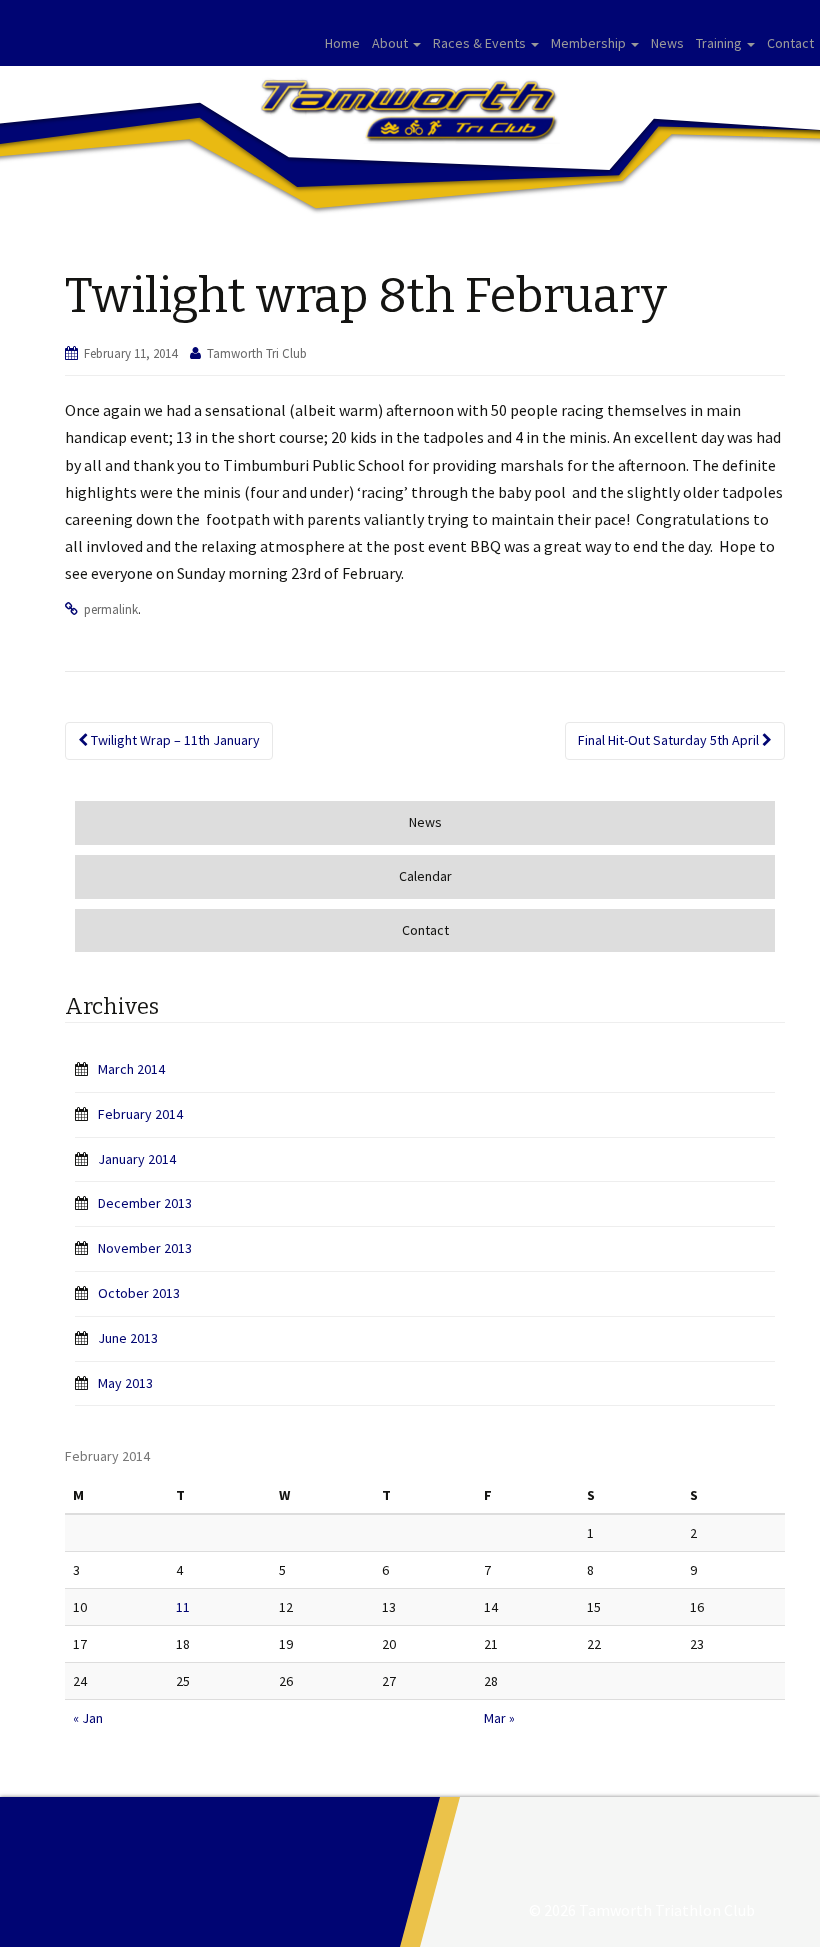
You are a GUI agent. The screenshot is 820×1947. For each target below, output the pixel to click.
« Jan (88, 1718)
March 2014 (131, 1069)
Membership (590, 43)
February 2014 (140, 1114)
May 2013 (125, 1383)
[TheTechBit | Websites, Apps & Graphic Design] (640, 1872)
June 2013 (128, 1338)
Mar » (499, 1718)
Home (342, 43)
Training (720, 43)
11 (183, 1607)
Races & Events (481, 43)
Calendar (425, 876)
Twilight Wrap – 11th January (174, 740)
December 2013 (145, 1203)
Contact (790, 43)
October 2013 (139, 1293)
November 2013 (145, 1248)
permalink (111, 609)
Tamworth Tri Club (257, 353)
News (667, 43)
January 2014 (137, 1159)
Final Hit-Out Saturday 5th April (670, 740)
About (391, 43)
